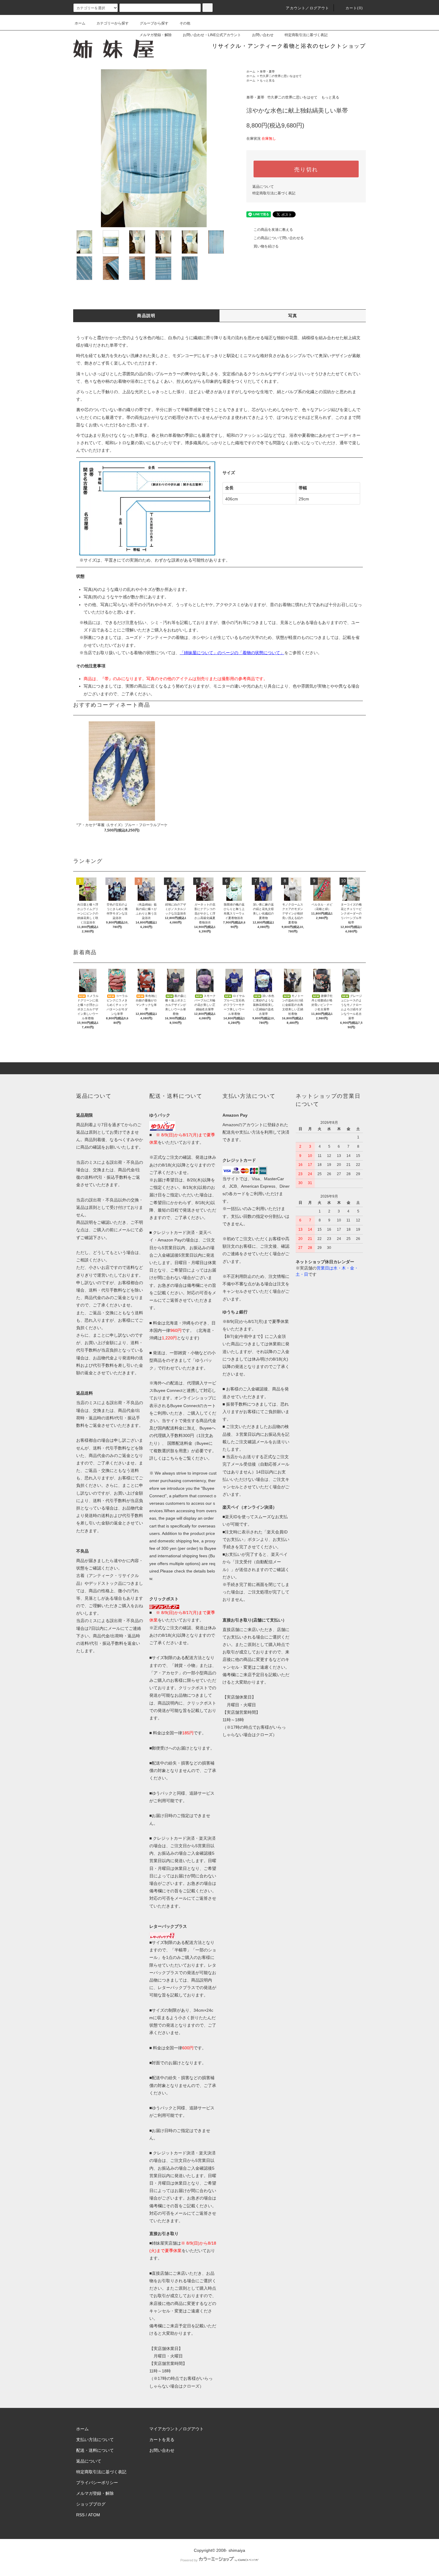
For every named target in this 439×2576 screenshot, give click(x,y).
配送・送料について (95, 2450)
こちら (172, 1458)
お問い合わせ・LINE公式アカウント (212, 35)
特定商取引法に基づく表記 (306, 35)
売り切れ (306, 169)
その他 (185, 23)
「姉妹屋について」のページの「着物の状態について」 (232, 653)
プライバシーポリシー (97, 2483)
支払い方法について (95, 2440)
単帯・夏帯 (267, 72)
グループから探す (154, 23)
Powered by (189, 2560)
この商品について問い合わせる (279, 238)
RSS (80, 2515)
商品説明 (146, 316)
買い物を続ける (266, 246)
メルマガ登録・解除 (156, 35)
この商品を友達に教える (273, 230)
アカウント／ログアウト (307, 8)
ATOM (94, 2515)
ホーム (80, 23)
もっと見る (267, 80)
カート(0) (354, 8)
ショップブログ (91, 2504)
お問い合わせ (263, 35)
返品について (263, 187)
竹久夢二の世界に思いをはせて (281, 76)
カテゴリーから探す (113, 23)
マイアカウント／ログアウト (176, 2429)
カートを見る (162, 2440)
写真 (293, 316)
